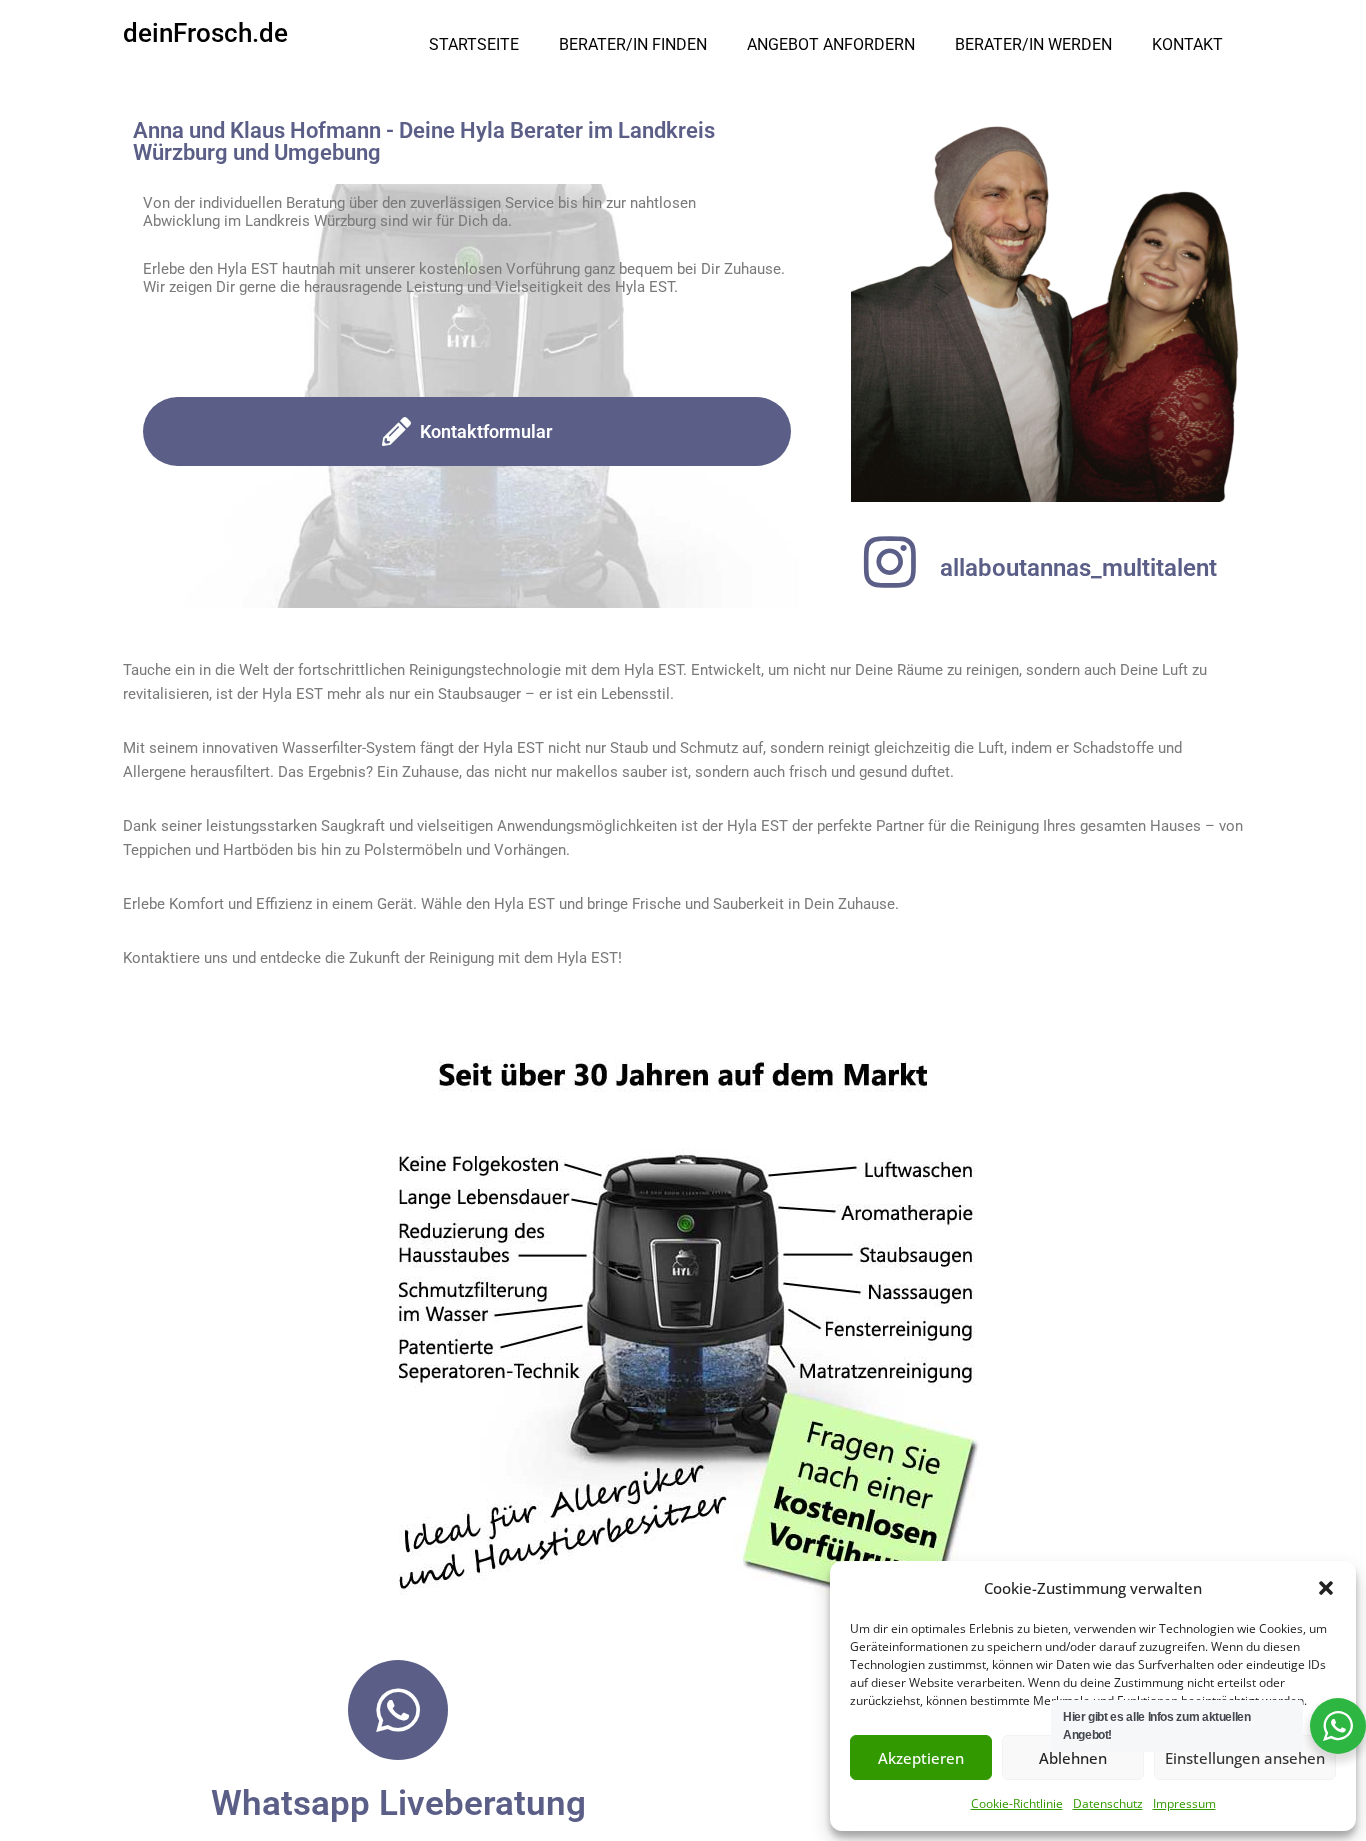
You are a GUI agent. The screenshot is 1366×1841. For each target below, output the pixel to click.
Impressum (1184, 1803)
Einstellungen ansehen (1245, 1758)
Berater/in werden (1033, 44)
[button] (1326, 1588)
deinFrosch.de (205, 33)
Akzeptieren (921, 1758)
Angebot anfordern (831, 44)
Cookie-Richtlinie (1017, 1803)
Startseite (474, 44)
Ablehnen (1073, 1758)
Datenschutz (1108, 1803)
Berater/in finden (633, 44)
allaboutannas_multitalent (1078, 568)
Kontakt (1187, 44)
